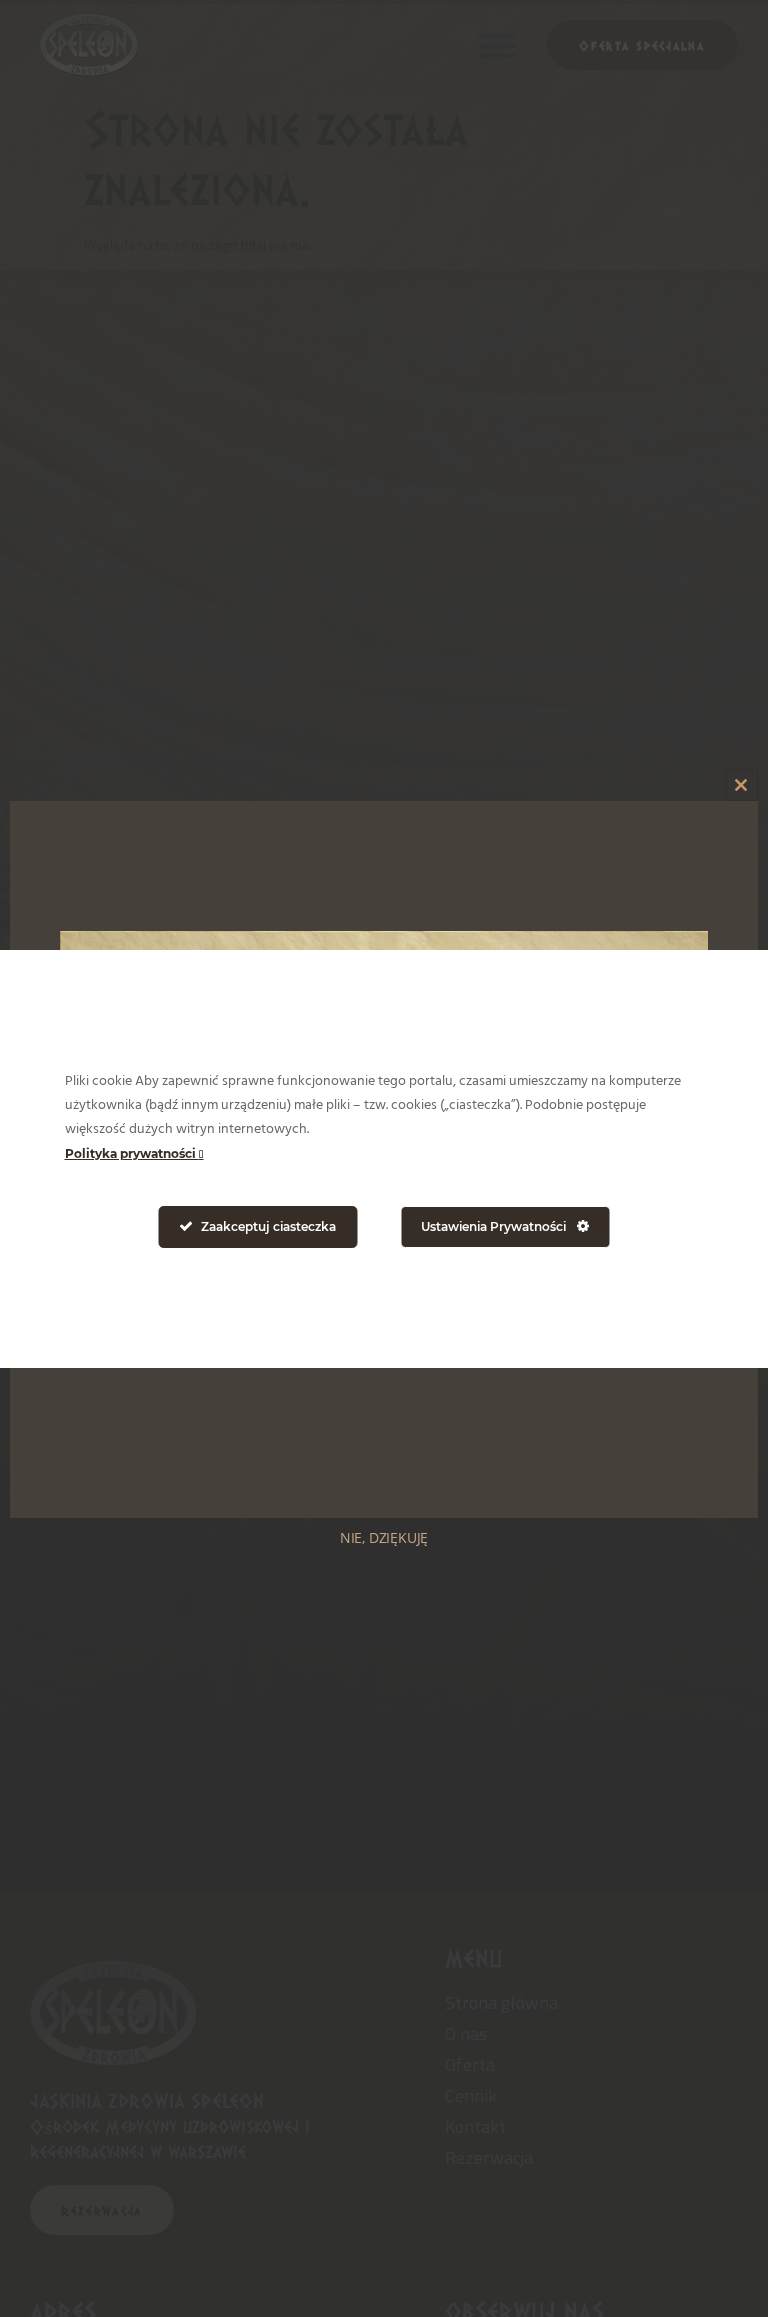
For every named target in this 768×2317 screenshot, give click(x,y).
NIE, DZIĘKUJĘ (384, 1537)
